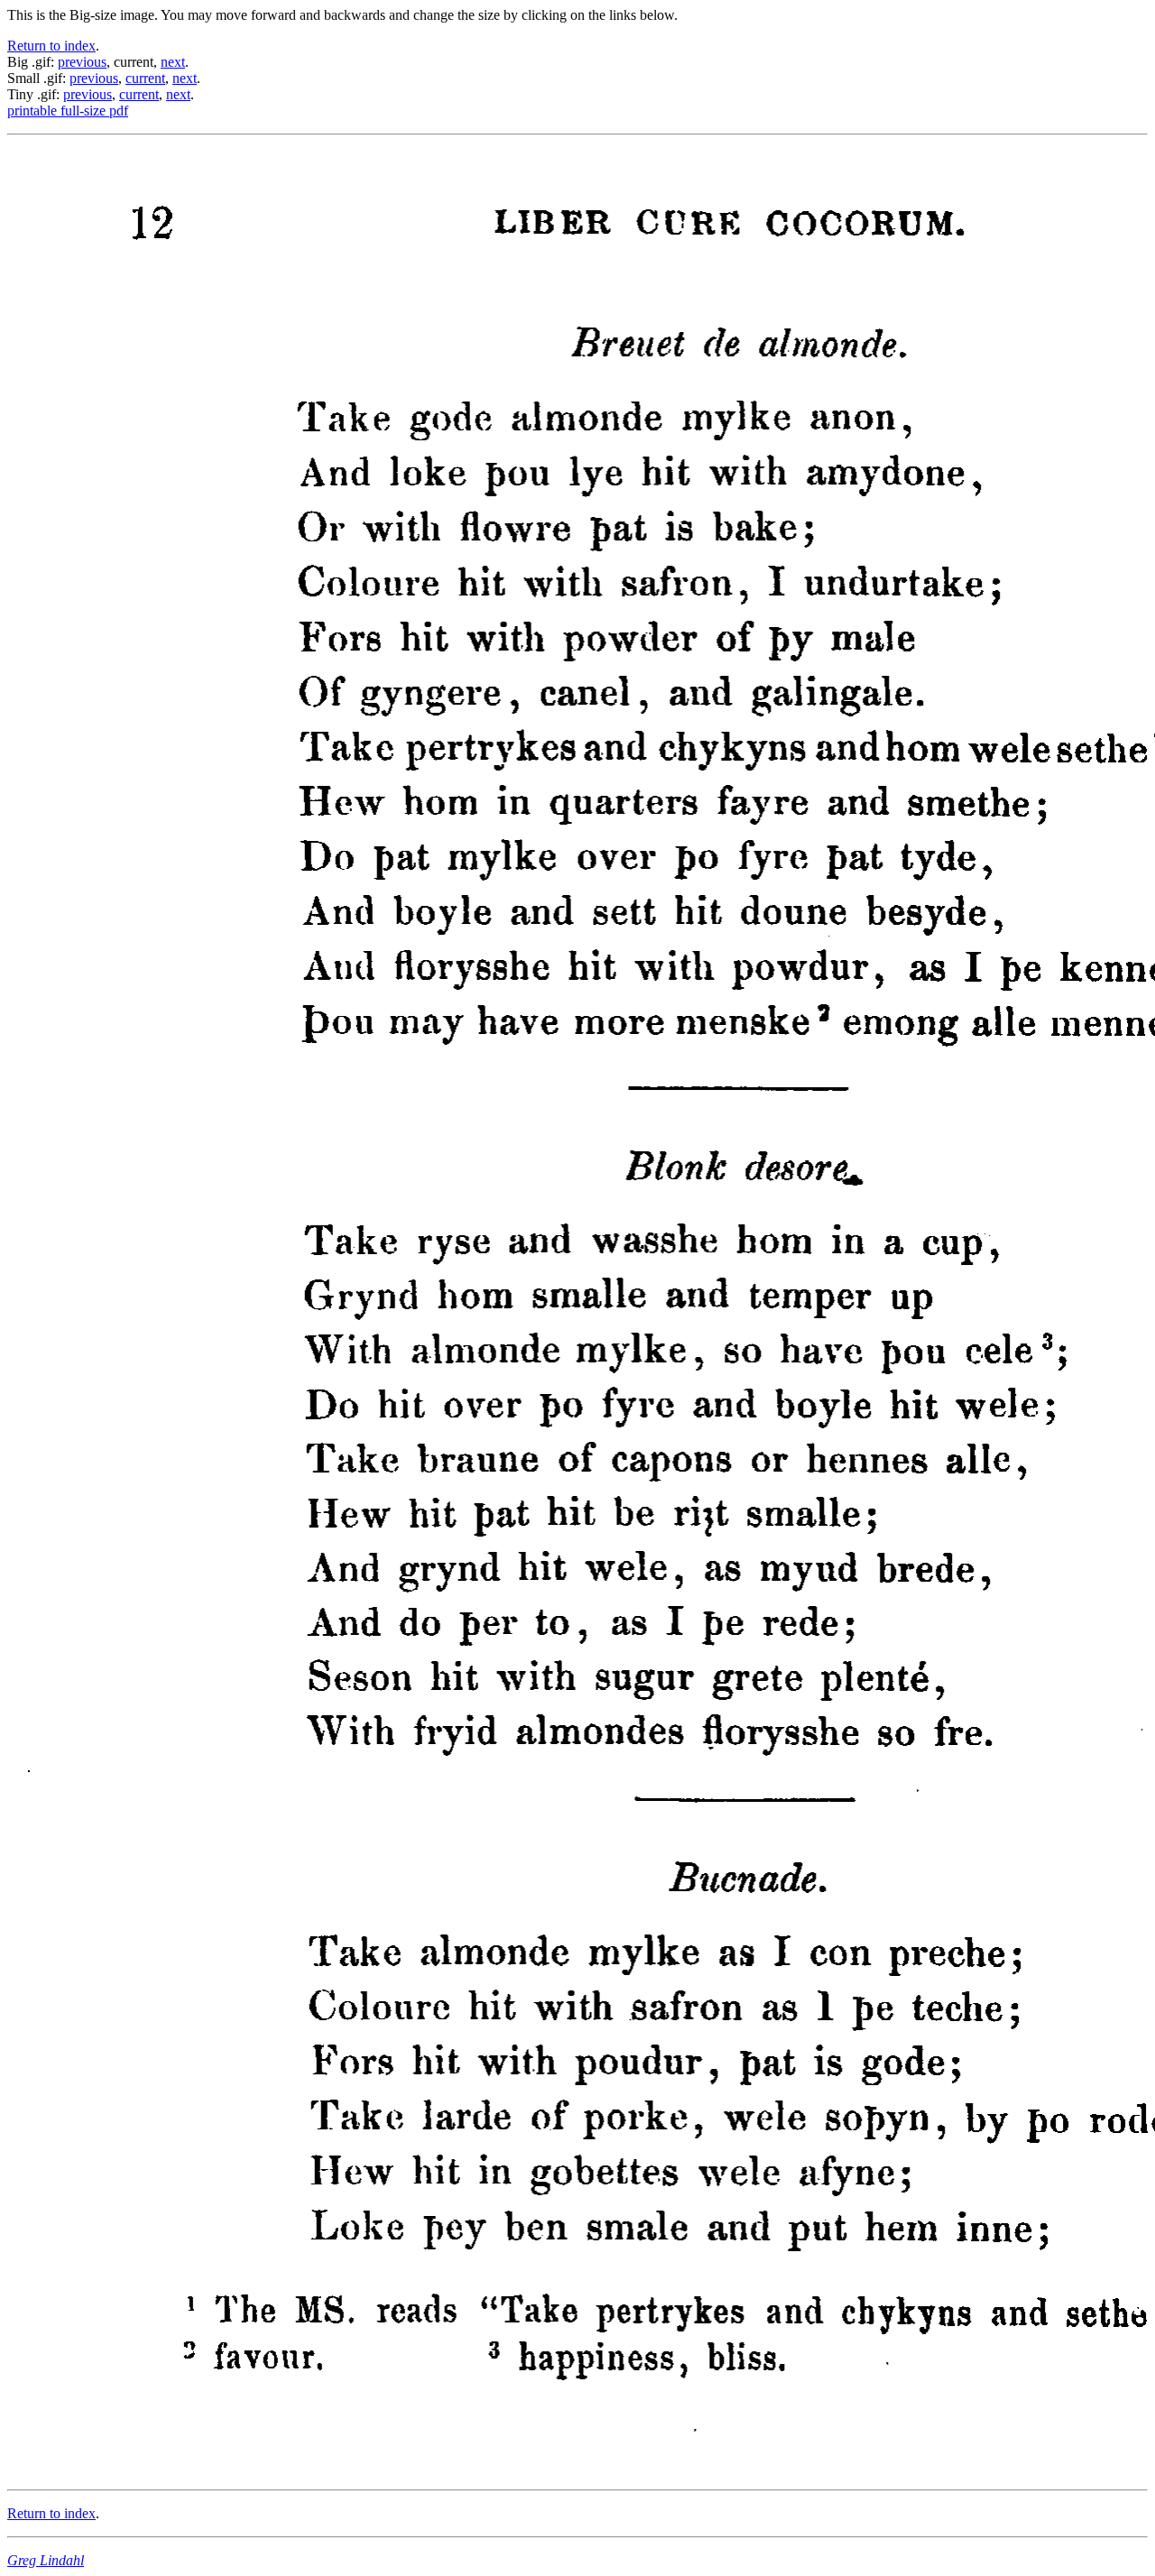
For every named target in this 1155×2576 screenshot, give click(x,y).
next (173, 62)
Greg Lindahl (46, 2560)
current (145, 78)
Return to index (51, 46)
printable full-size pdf (68, 111)
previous (82, 62)
